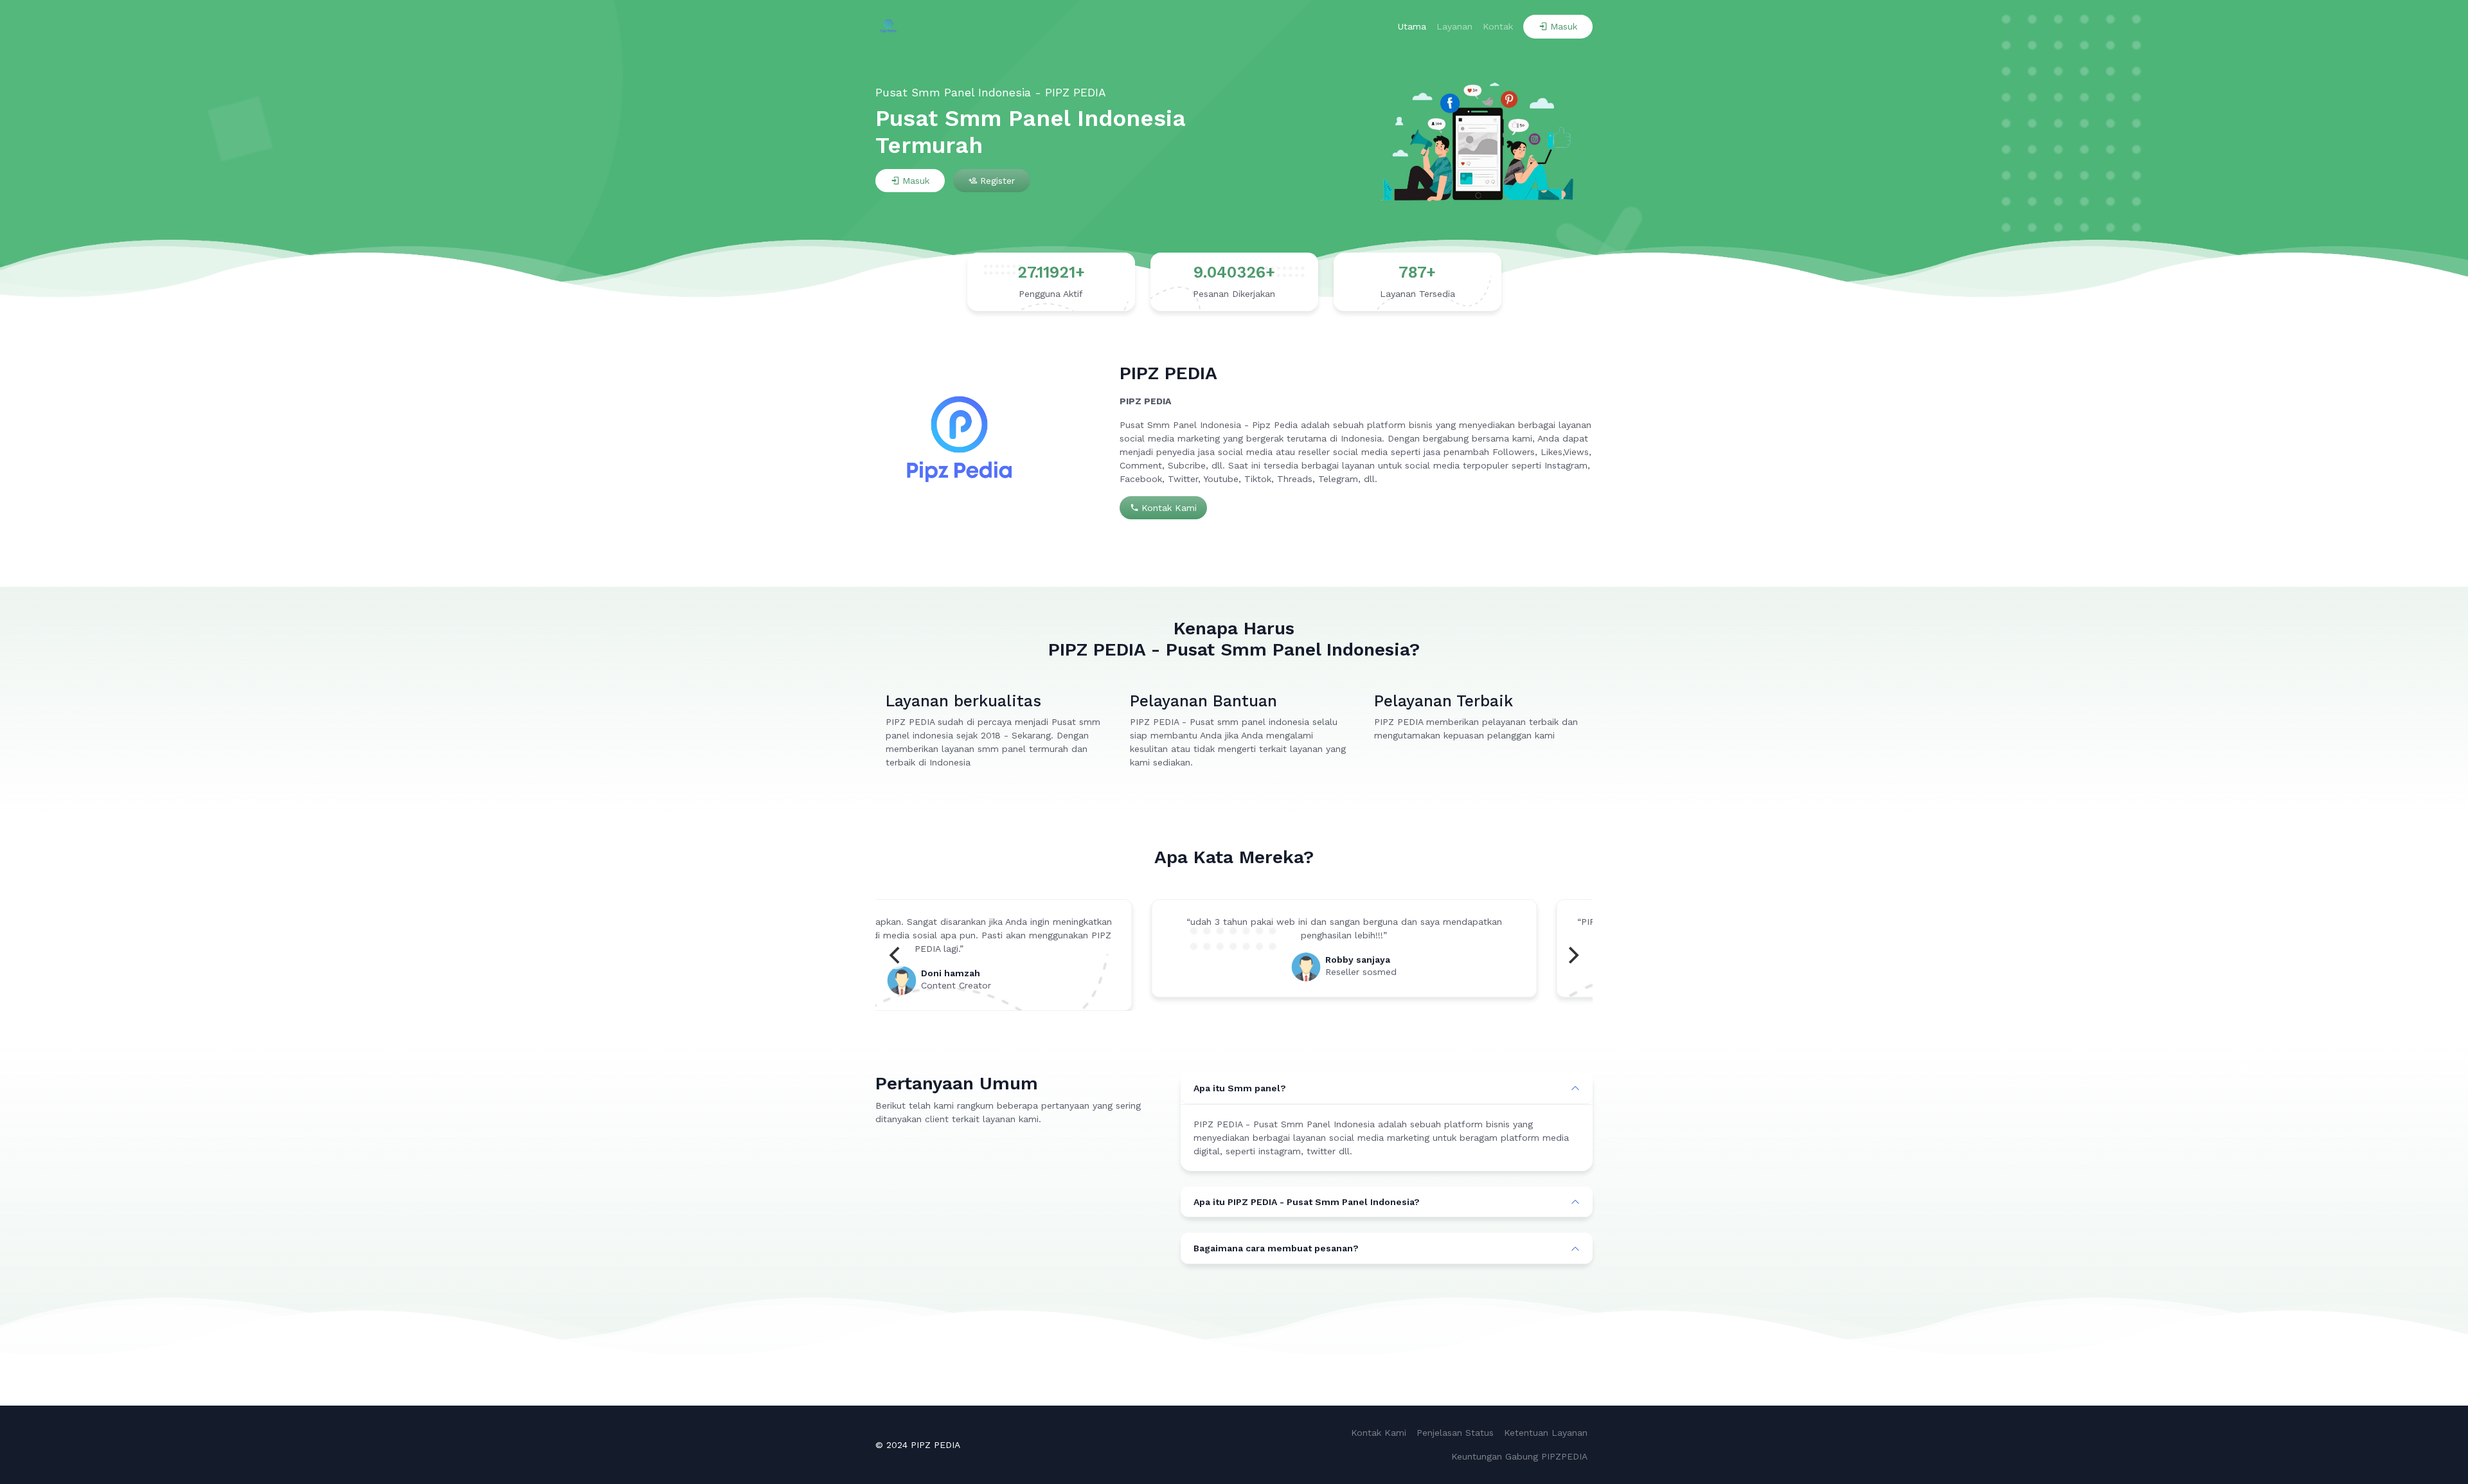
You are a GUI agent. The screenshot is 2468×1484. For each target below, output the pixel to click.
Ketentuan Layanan (1546, 1433)
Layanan (1454, 26)
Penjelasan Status (1455, 1433)
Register (997, 181)
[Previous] (896, 955)
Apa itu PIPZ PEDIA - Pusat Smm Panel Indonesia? (1307, 1202)
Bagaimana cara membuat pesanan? (1276, 1248)
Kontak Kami (1169, 508)
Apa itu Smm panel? (1240, 1088)
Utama (1412, 26)
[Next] (1572, 955)
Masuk (1564, 26)
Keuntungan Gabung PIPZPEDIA (1519, 1456)
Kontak (1498, 26)
